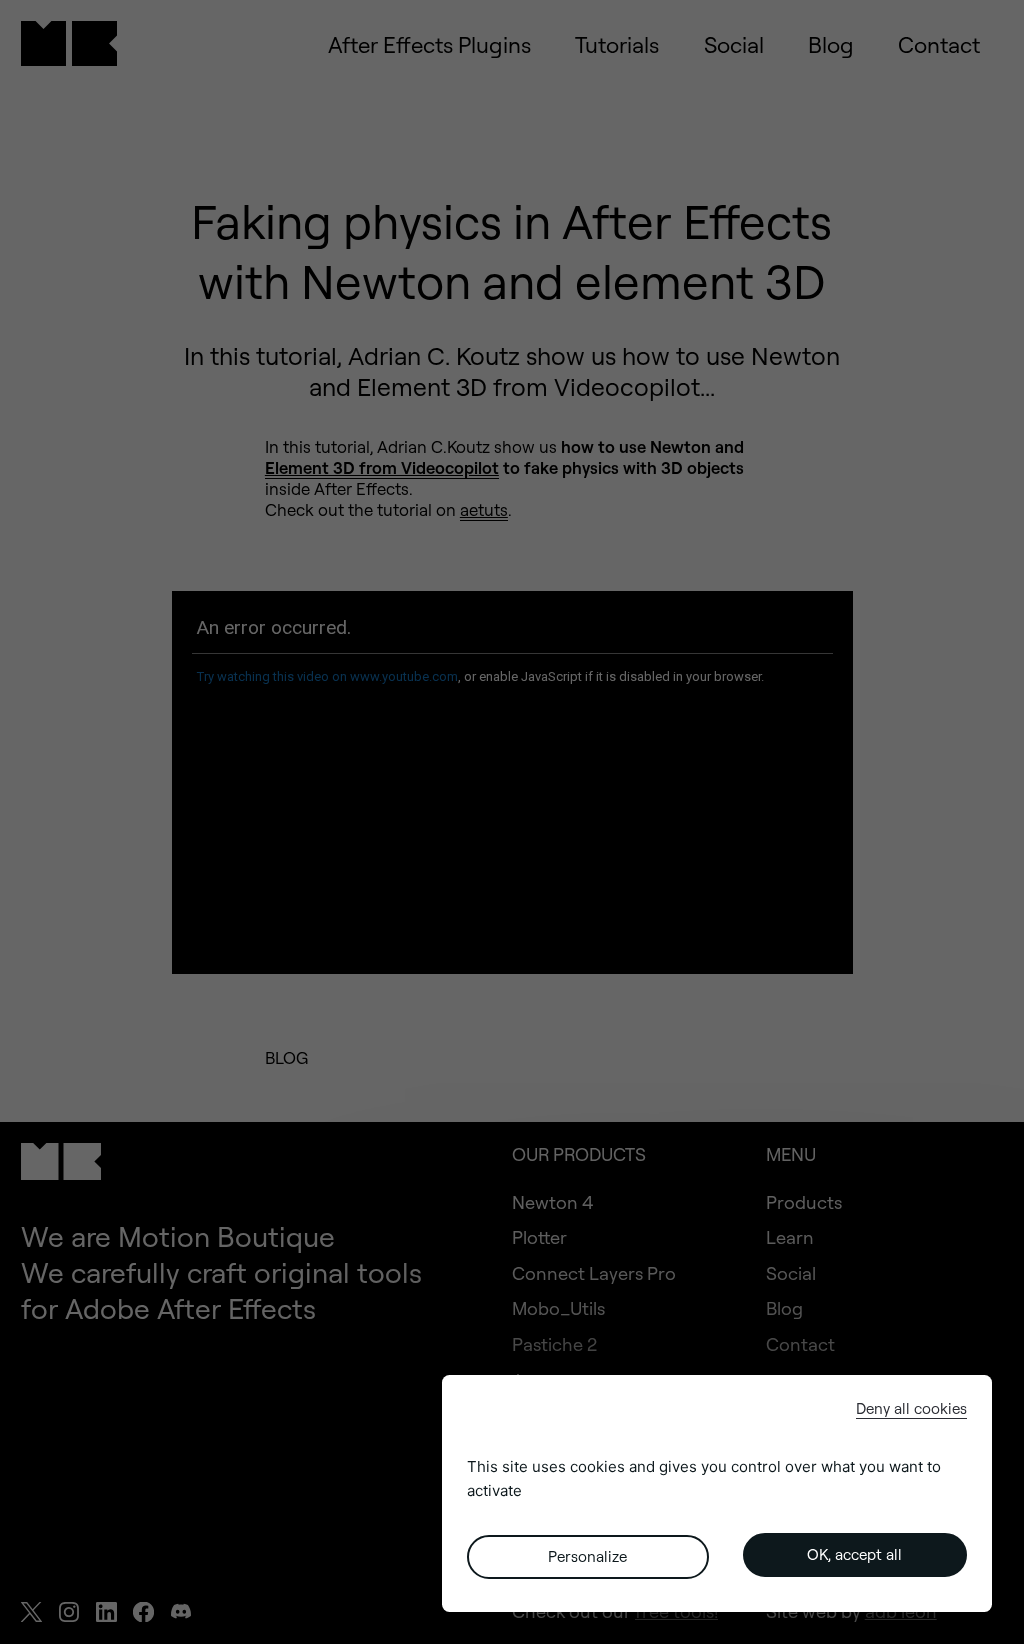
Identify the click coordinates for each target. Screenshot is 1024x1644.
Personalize (587, 1556)
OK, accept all (854, 1554)
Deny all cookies (911, 1409)
